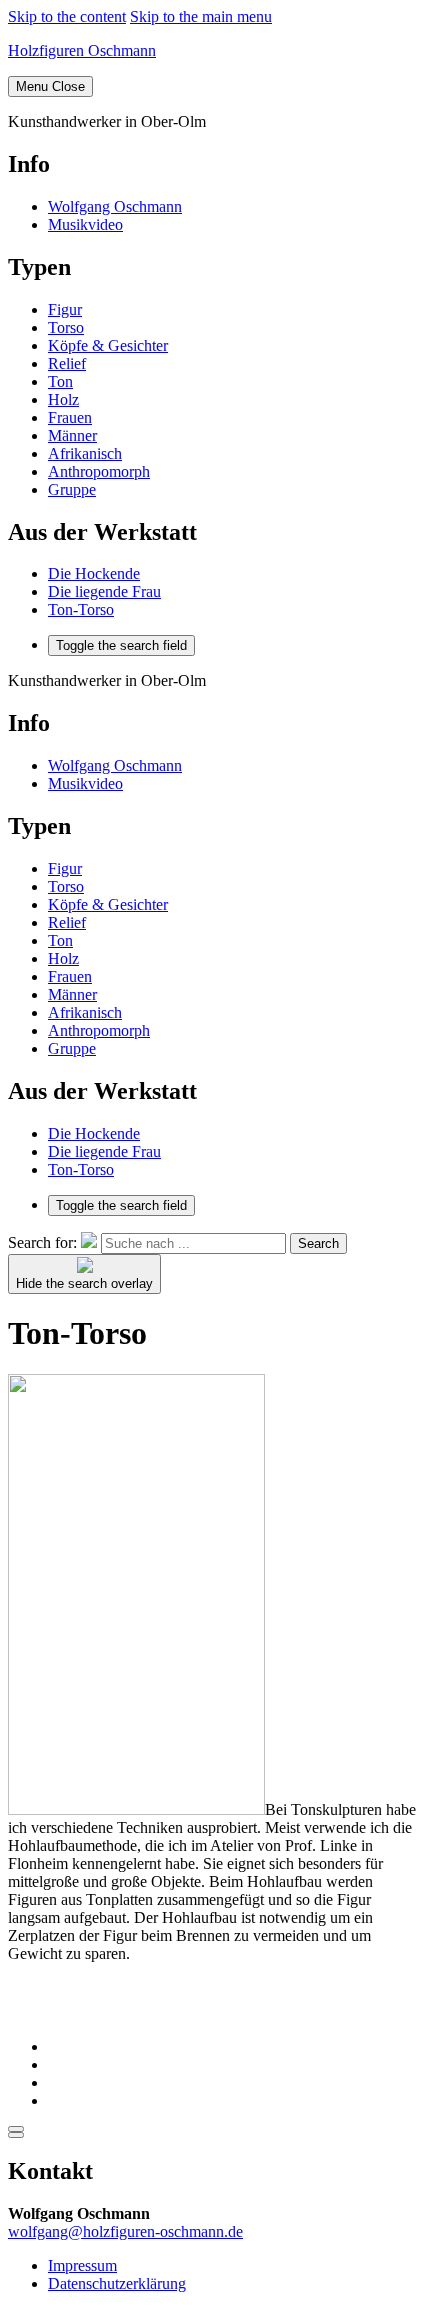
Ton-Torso (81, 609)
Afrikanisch (85, 453)
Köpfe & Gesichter (108, 345)
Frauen (70, 417)
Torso (66, 327)
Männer (72, 435)
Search (318, 1243)
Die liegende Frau (104, 591)
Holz (63, 399)
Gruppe (72, 489)
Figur (65, 309)
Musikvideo (85, 224)
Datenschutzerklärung (117, 2283)
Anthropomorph (99, 471)
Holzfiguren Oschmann (82, 50)
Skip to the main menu (201, 16)
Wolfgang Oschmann (115, 206)
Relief (67, 363)
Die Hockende (94, 573)
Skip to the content (67, 16)
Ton (60, 381)
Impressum (82, 2265)
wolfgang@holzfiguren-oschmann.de (125, 2231)
